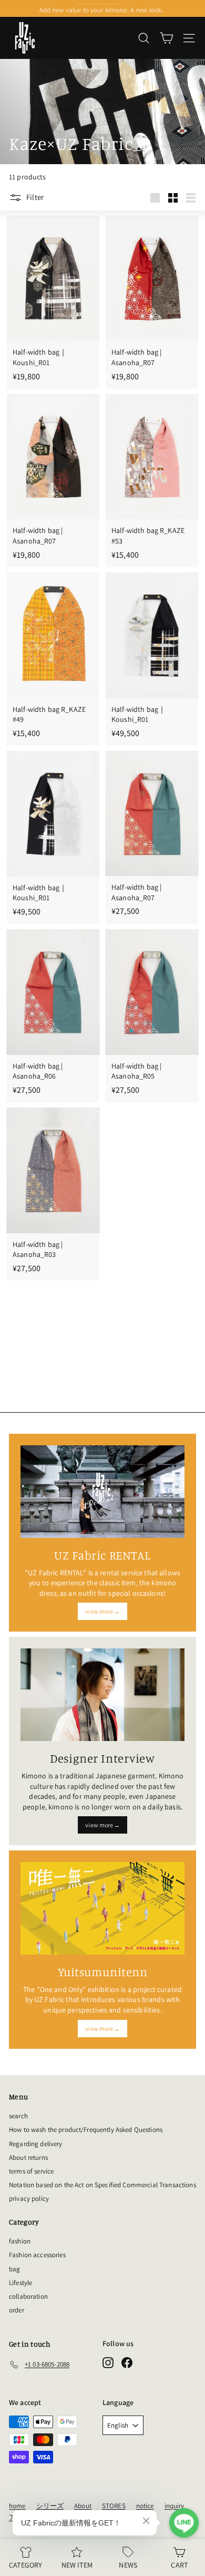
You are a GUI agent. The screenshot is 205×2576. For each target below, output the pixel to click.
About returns (28, 2157)
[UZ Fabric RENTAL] (102, 1491)
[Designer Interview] (102, 1695)
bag (14, 2269)
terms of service (31, 2171)
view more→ (102, 1611)
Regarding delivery (36, 2144)
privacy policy (29, 2198)
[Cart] (166, 38)
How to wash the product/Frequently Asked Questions (86, 2130)
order (17, 2310)
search (18, 2116)
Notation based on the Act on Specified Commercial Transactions (102, 2185)
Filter (35, 197)
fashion (20, 2241)
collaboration (28, 2296)
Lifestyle (20, 2283)
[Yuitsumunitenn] (102, 1908)
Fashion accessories (37, 2255)
